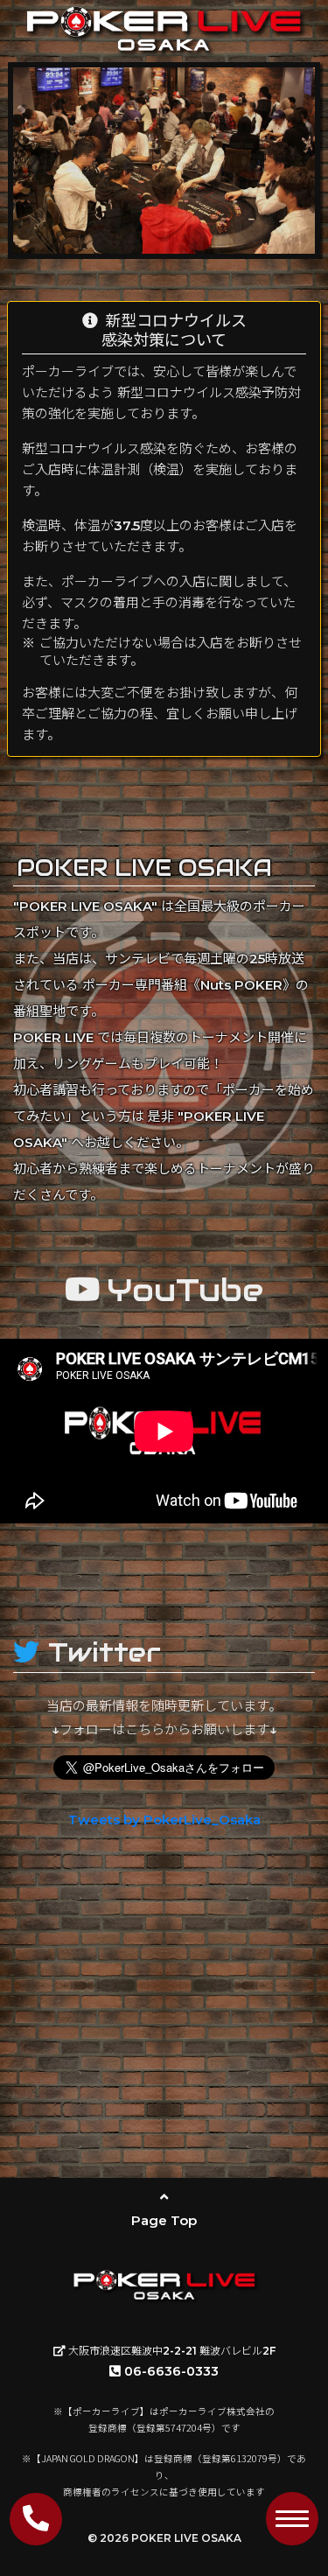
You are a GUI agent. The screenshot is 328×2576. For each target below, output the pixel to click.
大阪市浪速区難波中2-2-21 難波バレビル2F (171, 2351)
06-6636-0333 (171, 2371)
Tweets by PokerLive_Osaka (164, 1820)
